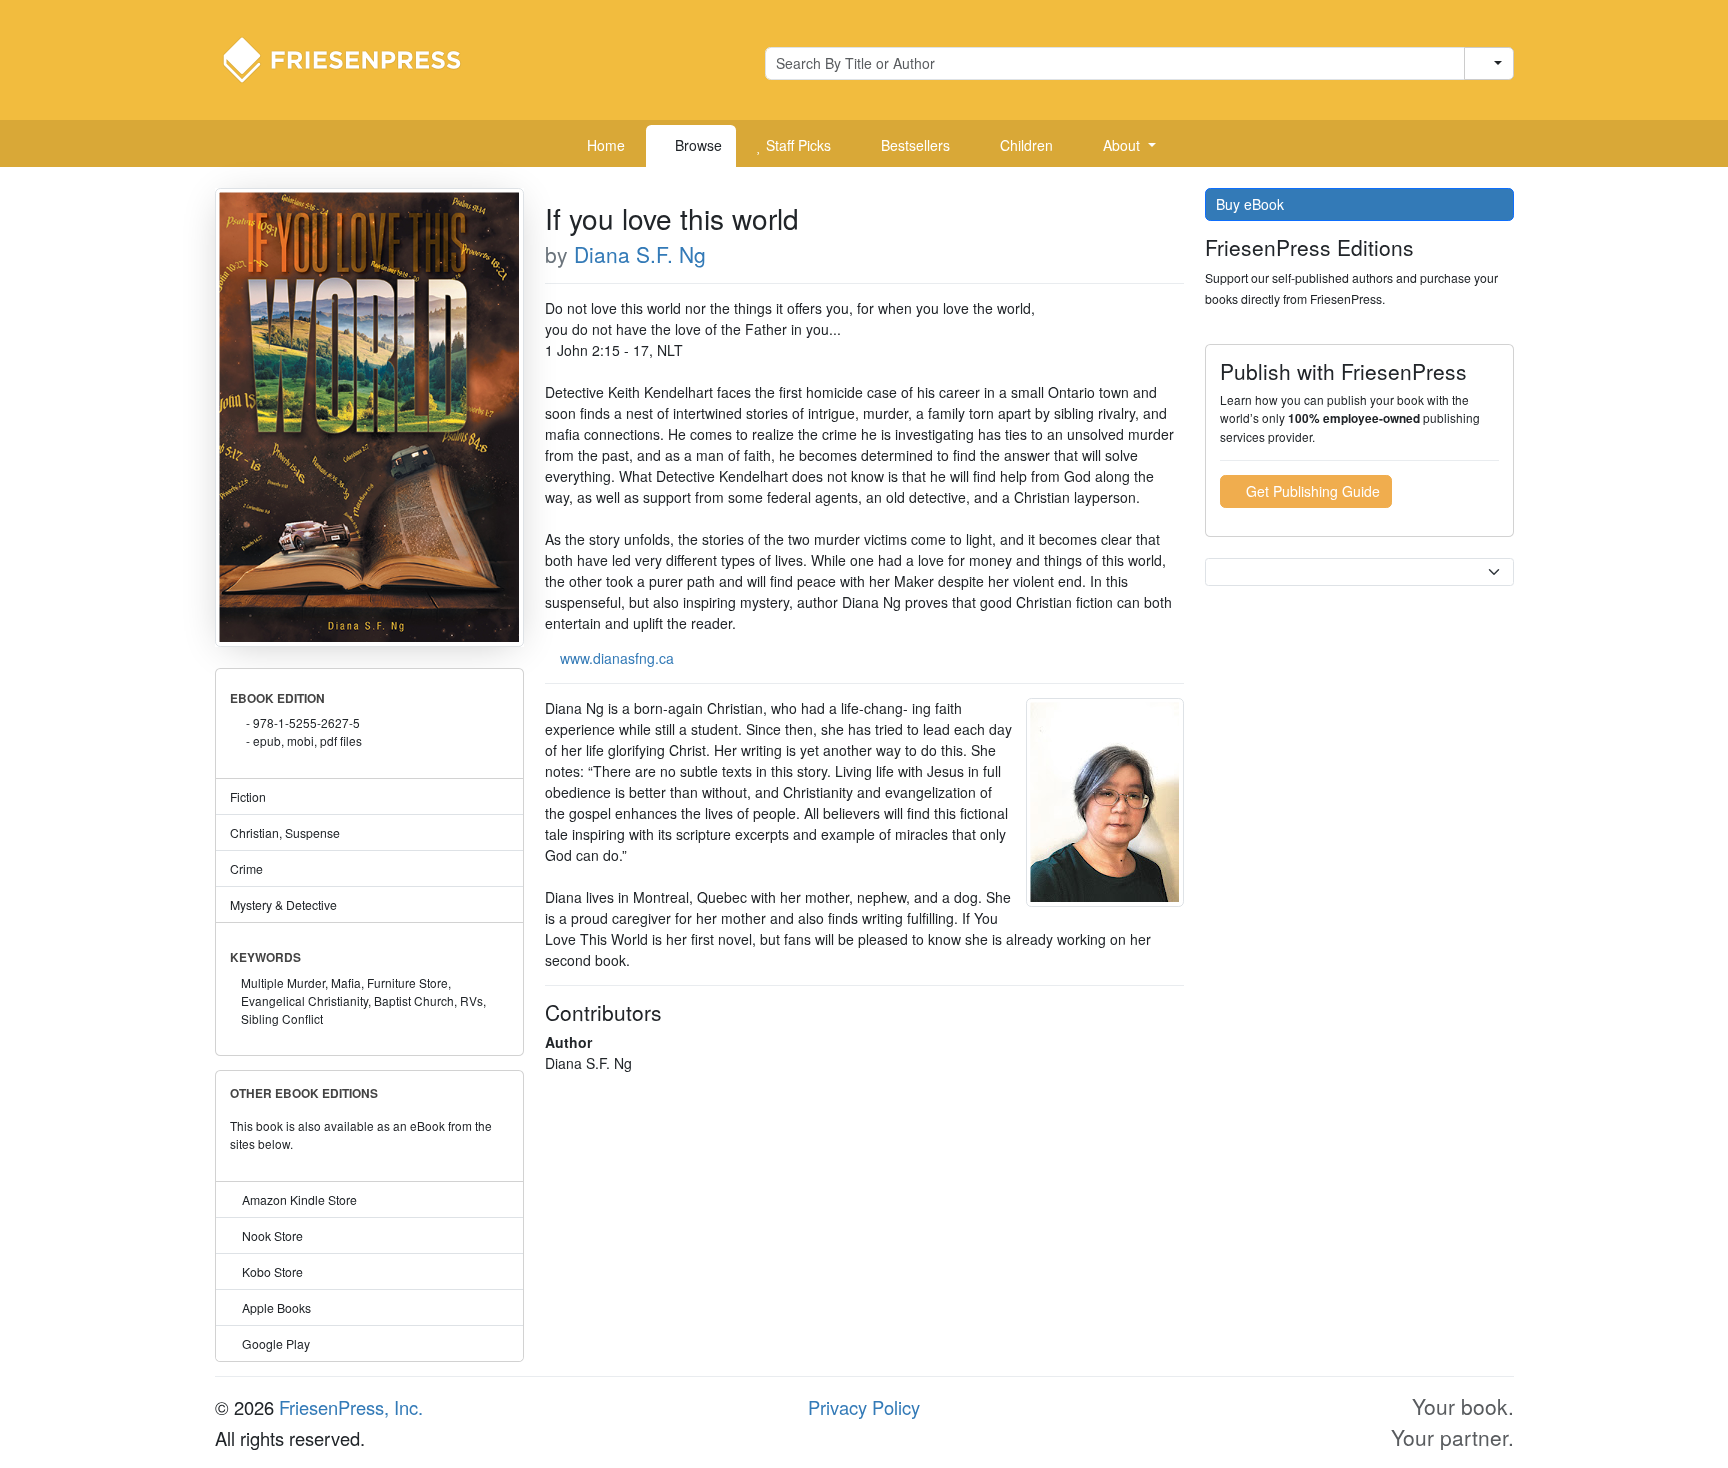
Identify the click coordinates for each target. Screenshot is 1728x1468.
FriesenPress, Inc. (351, 1407)
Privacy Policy (864, 1407)
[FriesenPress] (355, 58)
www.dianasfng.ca (617, 658)
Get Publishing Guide (1311, 491)
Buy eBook (1252, 204)
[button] (1122, 146)
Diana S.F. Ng (640, 254)
